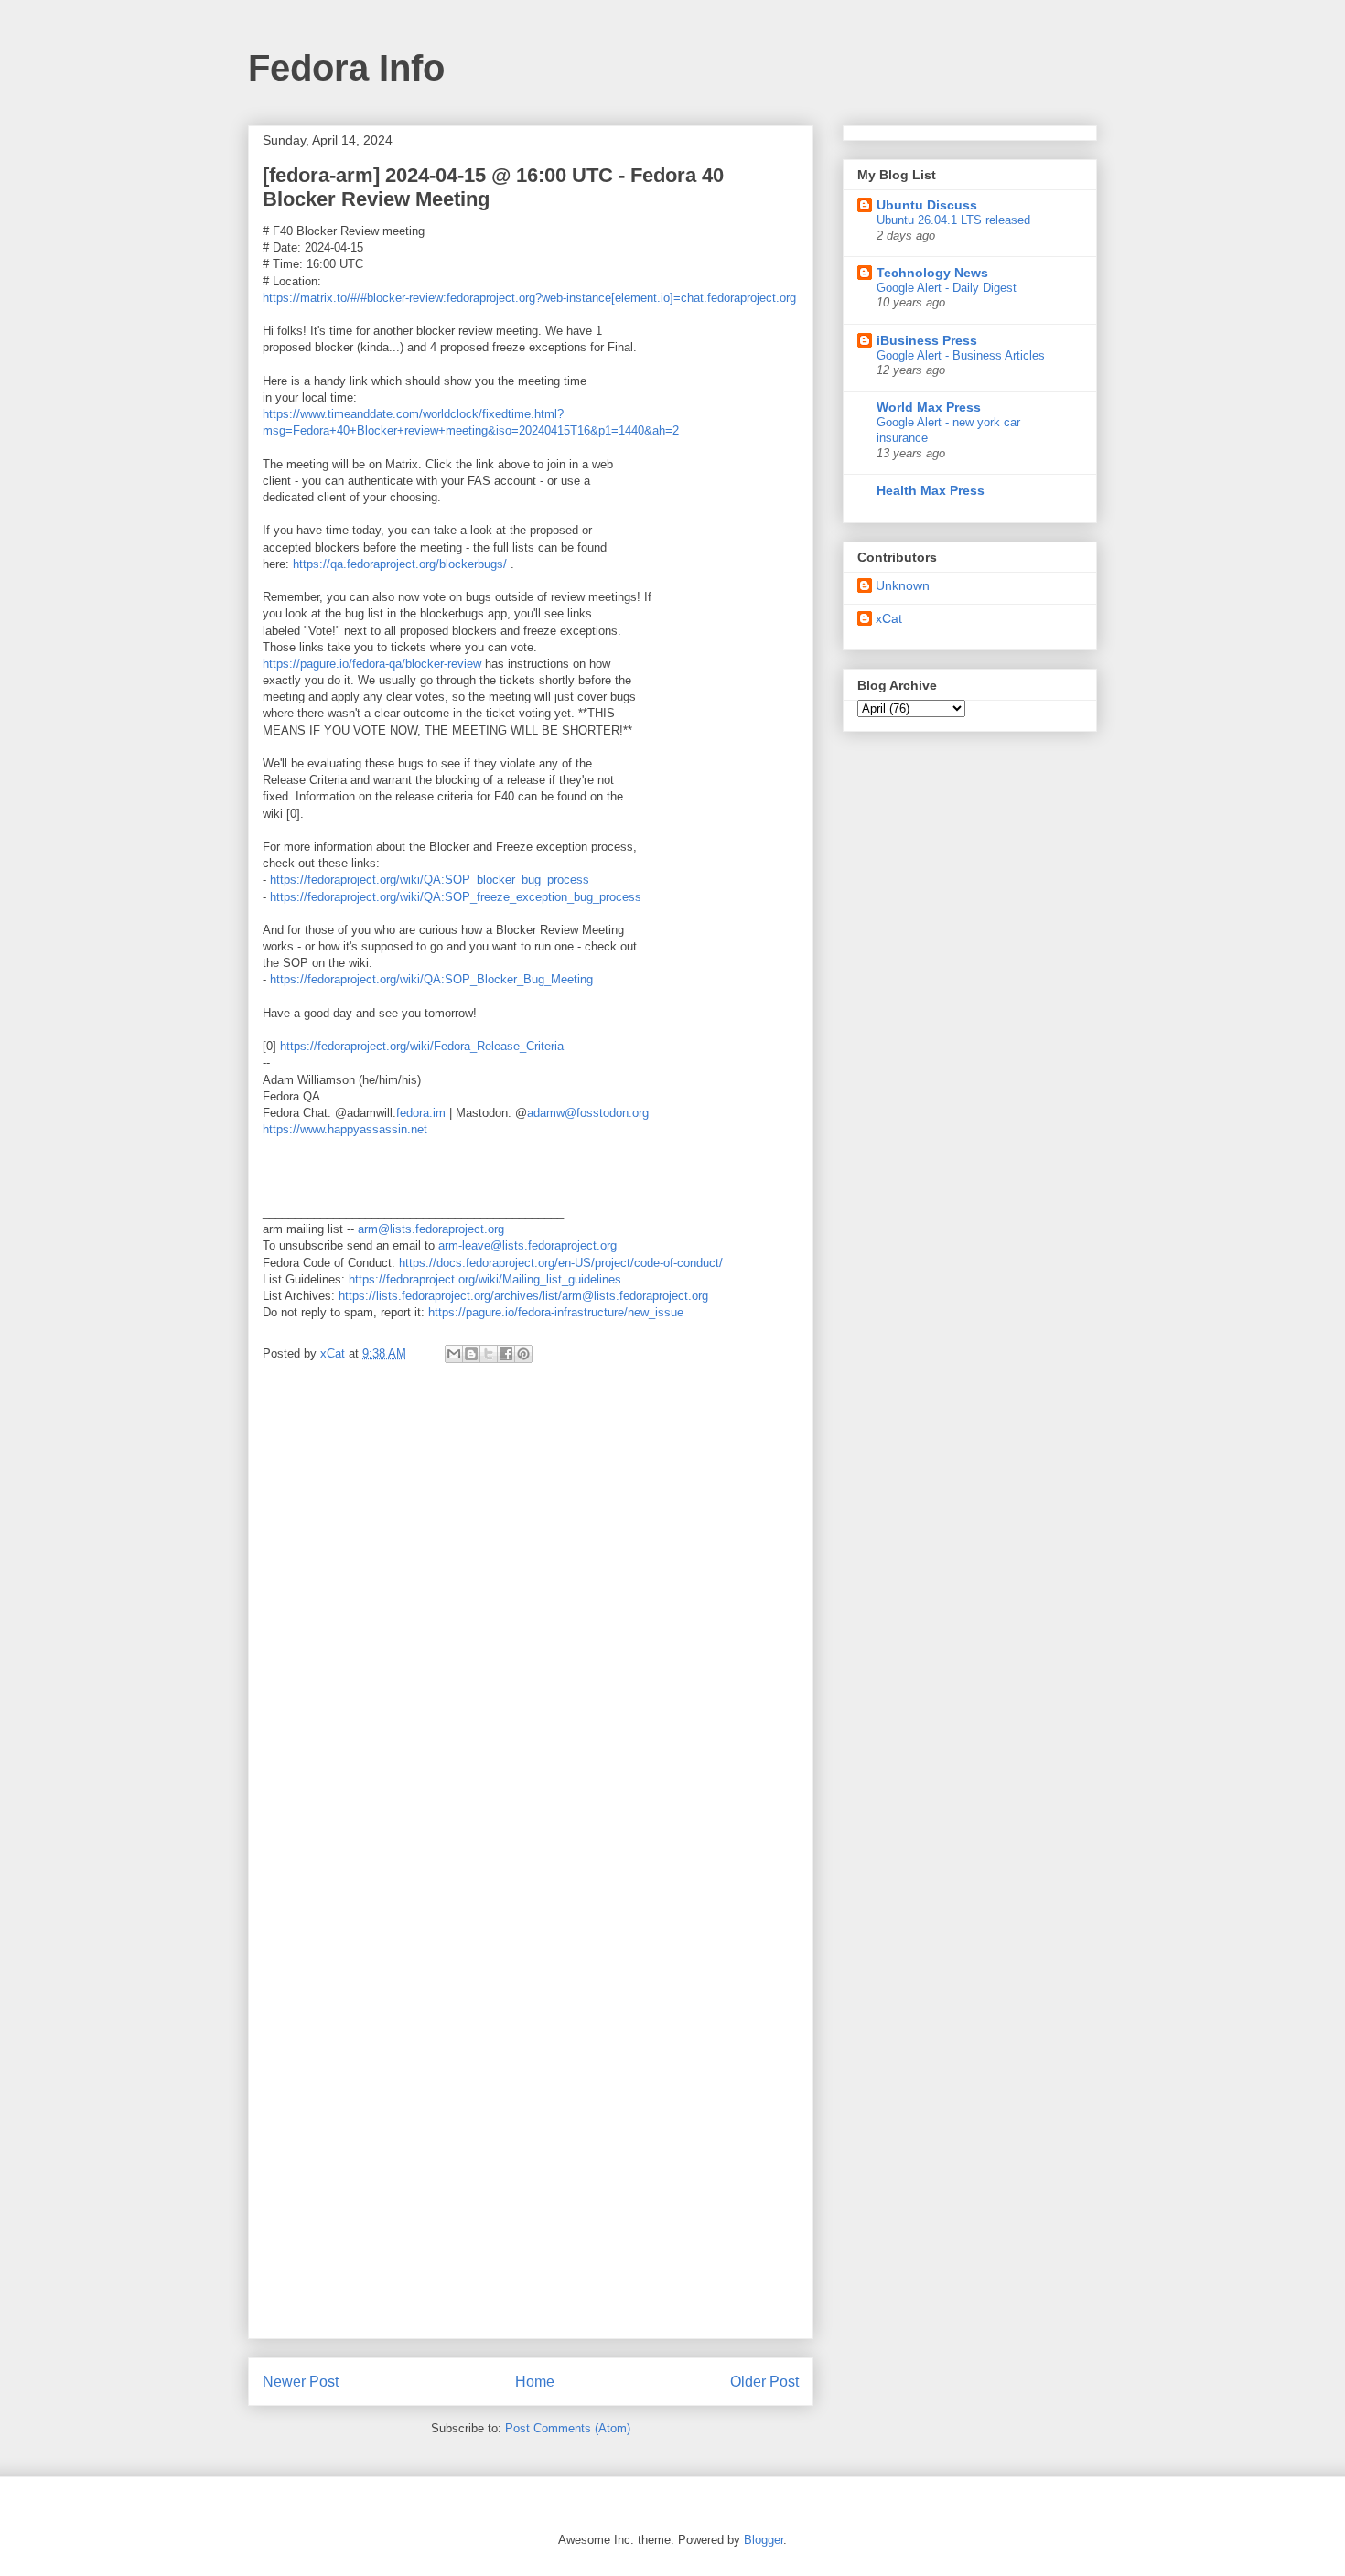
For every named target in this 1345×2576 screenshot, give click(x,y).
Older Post (764, 2382)
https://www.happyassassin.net (345, 1129)
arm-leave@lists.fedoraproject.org (527, 1245)
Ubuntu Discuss (927, 205)
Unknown (903, 585)
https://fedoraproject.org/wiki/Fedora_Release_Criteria (422, 1046)
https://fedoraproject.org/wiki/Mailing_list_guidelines (485, 1279)
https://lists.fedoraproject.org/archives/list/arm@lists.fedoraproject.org (523, 1296)
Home (535, 2382)
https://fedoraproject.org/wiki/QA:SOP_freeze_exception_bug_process (456, 897)
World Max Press (929, 407)
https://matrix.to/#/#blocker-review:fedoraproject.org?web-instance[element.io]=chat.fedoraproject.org (529, 298)
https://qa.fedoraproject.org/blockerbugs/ (400, 564)
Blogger (764, 2540)
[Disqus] (531, 1622)
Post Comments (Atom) (568, 2428)
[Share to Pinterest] (523, 1354)
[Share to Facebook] (506, 1354)
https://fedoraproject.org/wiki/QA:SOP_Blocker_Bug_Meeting (431, 979)
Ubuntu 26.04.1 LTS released (953, 220)
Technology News (932, 273)
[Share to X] (489, 1354)
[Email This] (454, 1354)
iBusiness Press (927, 340)
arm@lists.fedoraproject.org (431, 1229)
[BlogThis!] (471, 1354)
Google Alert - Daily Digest (947, 288)
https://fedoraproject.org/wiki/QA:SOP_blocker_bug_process (430, 880)
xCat (889, 618)
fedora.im (421, 1113)
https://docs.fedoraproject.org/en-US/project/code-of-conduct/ (561, 1263)
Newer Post (301, 2382)
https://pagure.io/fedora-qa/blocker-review (372, 664)
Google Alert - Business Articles (961, 355)
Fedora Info (346, 68)
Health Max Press (931, 490)
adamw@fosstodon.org (588, 1113)
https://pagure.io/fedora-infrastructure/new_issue (556, 1312)
